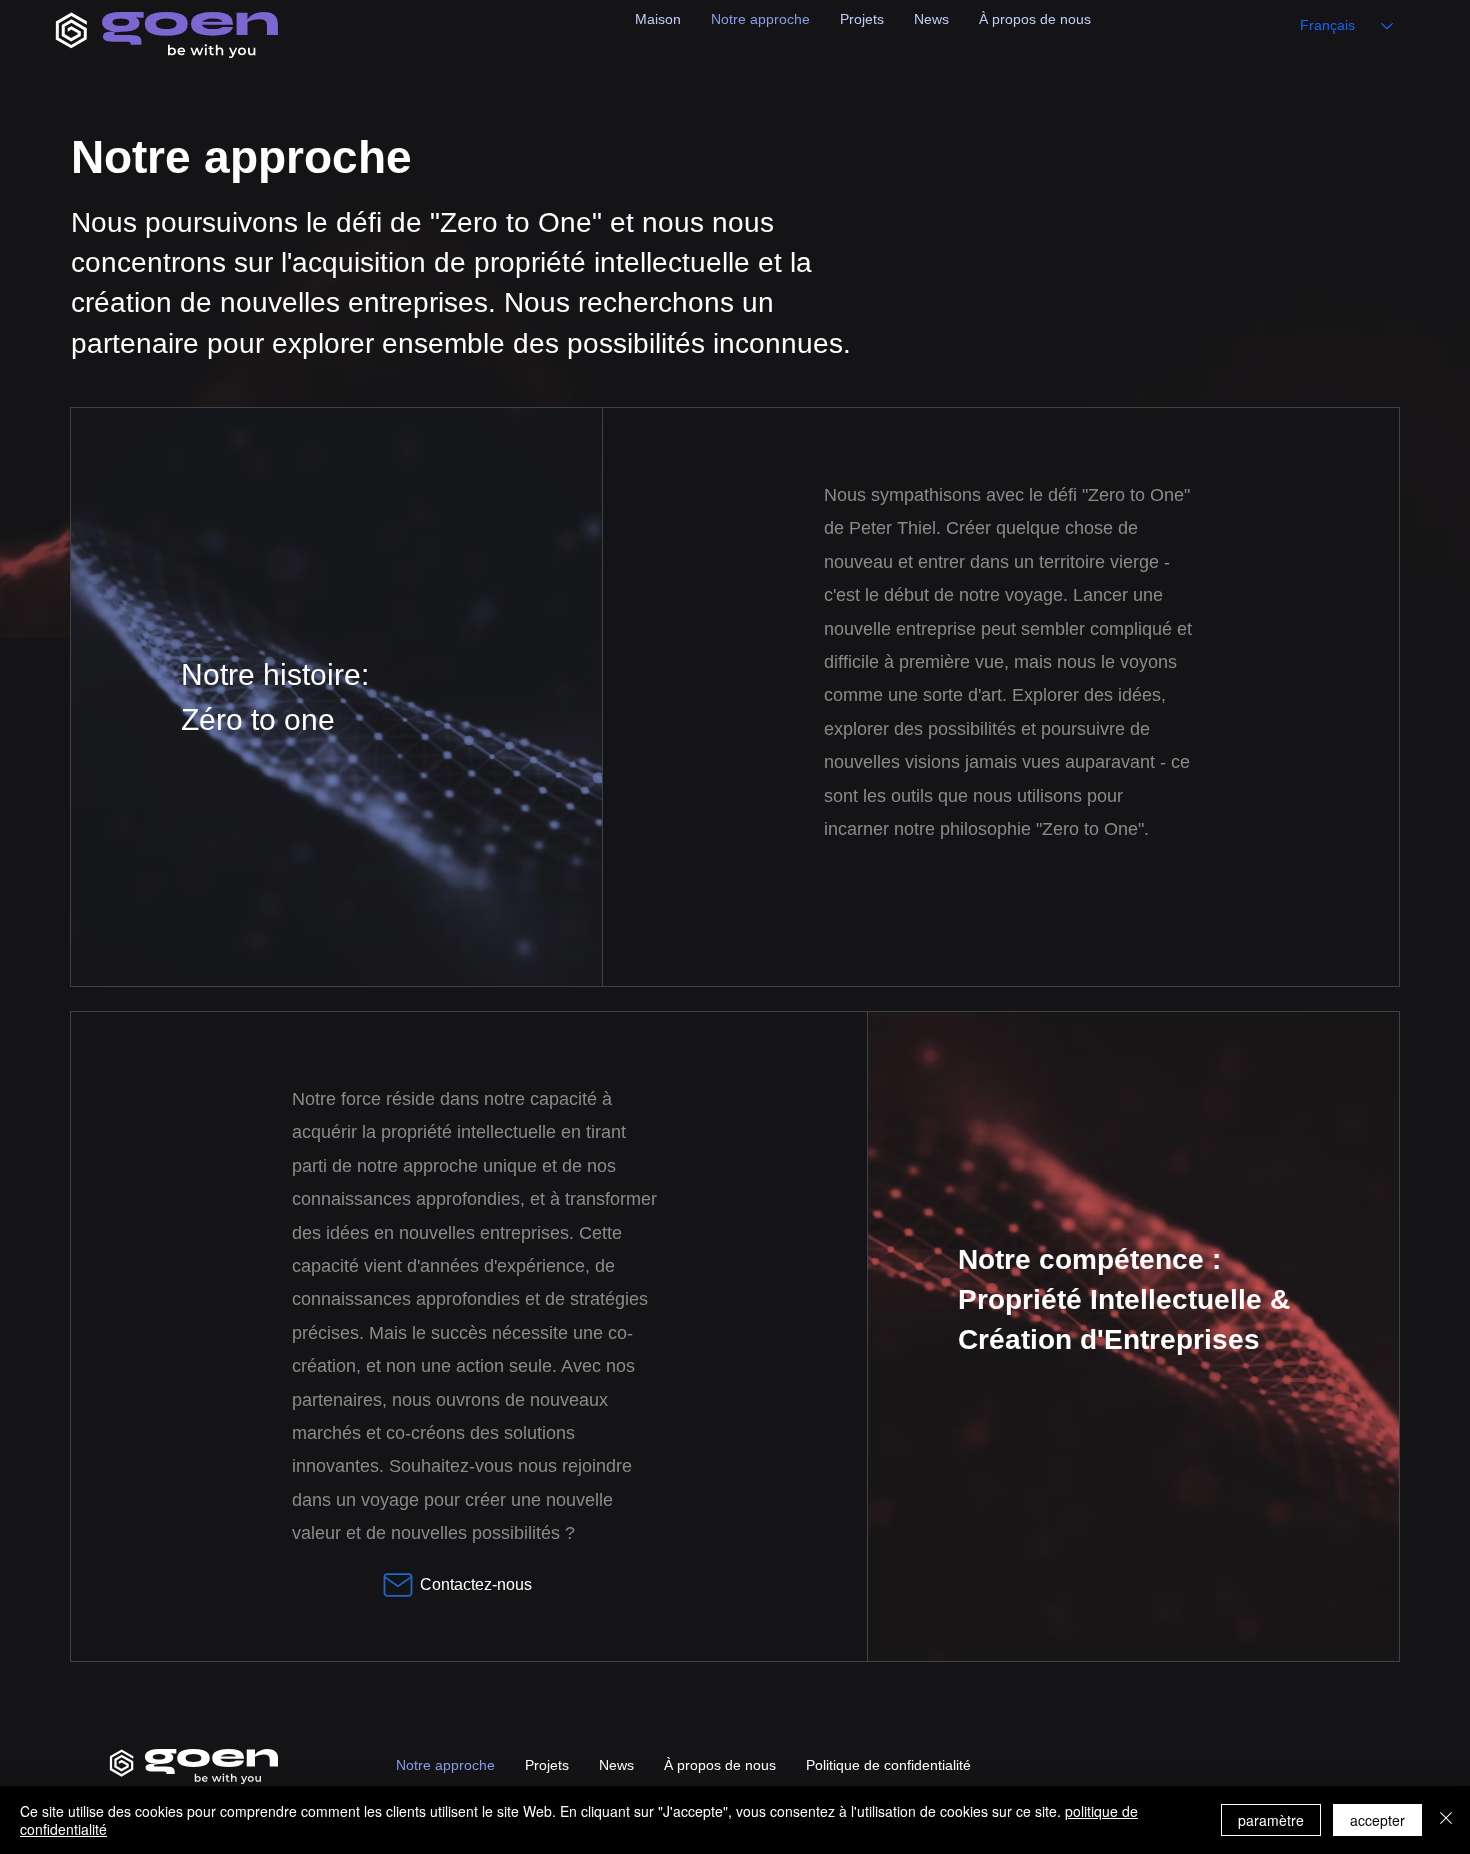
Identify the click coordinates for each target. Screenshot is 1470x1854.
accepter (1377, 1820)
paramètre (1271, 1820)
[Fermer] (1446, 1820)
